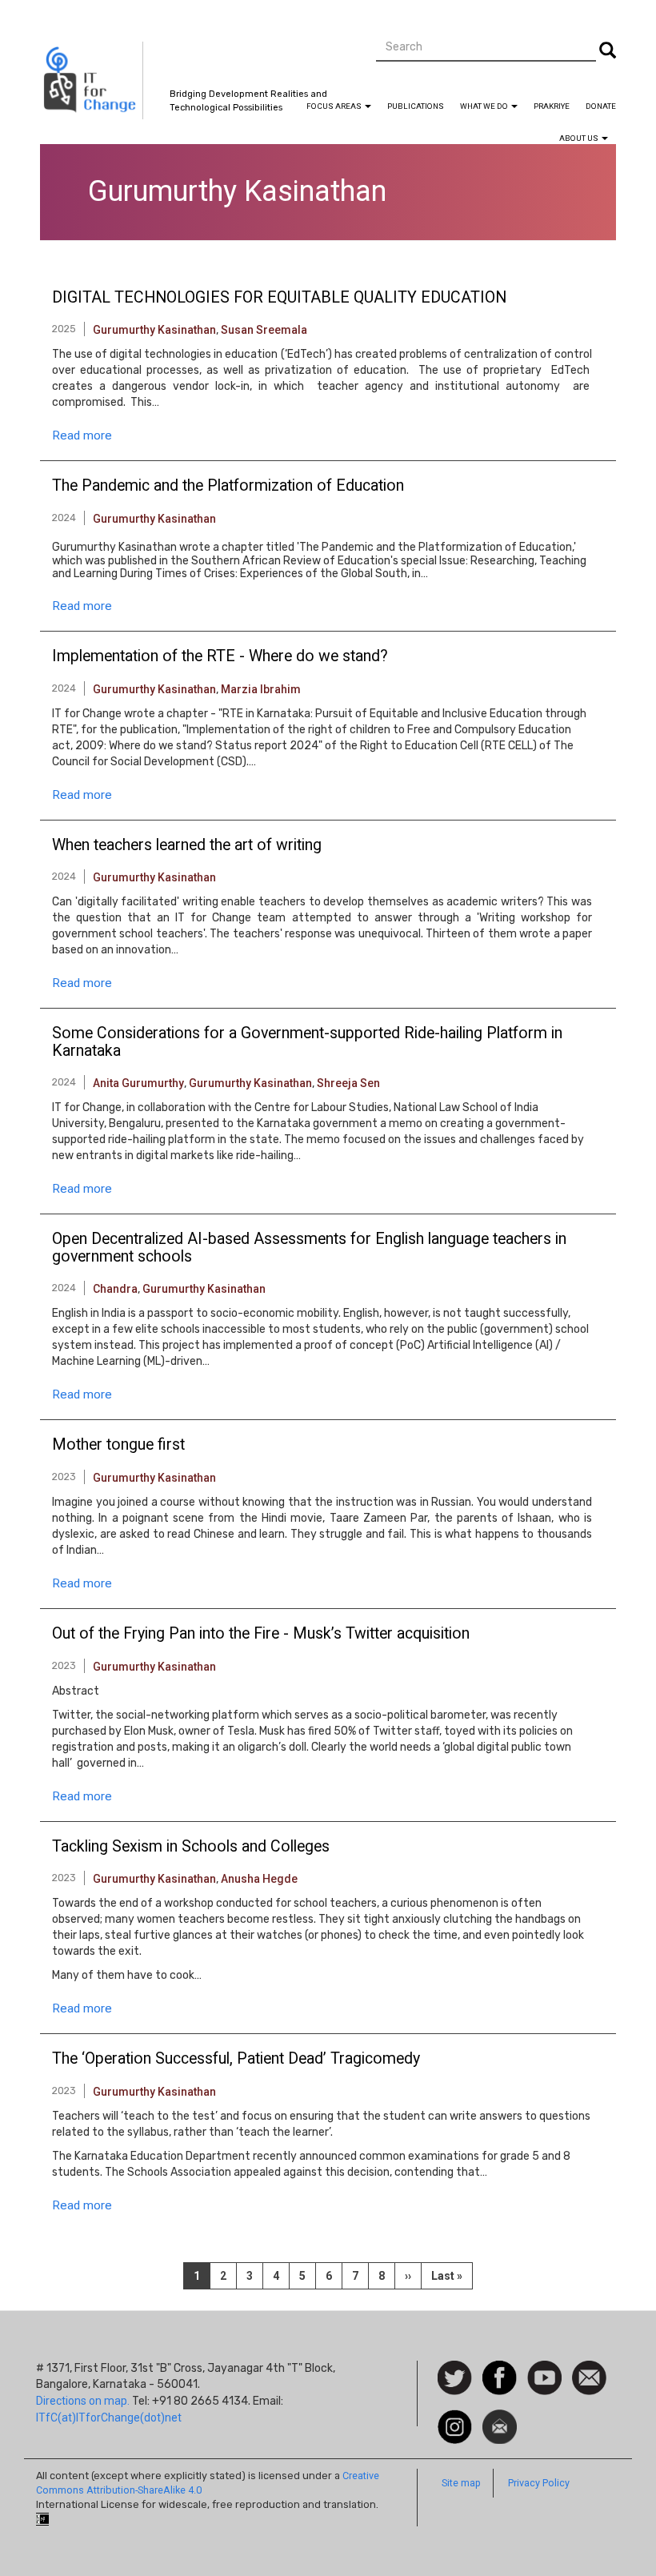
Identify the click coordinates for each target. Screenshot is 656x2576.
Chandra (115, 1289)
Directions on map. (83, 2401)
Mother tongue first (118, 1445)
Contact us (589, 2377)
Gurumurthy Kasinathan (154, 330)
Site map (461, 2483)
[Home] (92, 80)
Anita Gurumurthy (138, 1083)
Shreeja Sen (348, 1083)
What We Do (485, 106)
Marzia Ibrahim (261, 689)
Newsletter (500, 2418)
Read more (82, 435)
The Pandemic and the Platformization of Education (228, 486)
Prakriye (552, 106)
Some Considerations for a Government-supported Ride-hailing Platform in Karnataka (307, 1042)
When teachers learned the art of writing (187, 845)
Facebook (500, 2369)
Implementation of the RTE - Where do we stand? (220, 656)
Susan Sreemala (264, 330)
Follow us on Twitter (455, 2379)
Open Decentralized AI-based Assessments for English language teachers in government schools (309, 1248)
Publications (416, 106)
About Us (580, 138)
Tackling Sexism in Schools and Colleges (191, 1847)
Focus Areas (335, 106)
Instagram (455, 2418)
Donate (601, 106)
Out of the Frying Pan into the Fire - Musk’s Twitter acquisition (261, 1634)
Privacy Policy (539, 2483)
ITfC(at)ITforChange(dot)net (109, 2418)
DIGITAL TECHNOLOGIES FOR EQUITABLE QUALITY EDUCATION (279, 298)
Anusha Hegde (259, 1879)
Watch (543, 2369)
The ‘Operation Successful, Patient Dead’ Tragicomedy (236, 2059)
